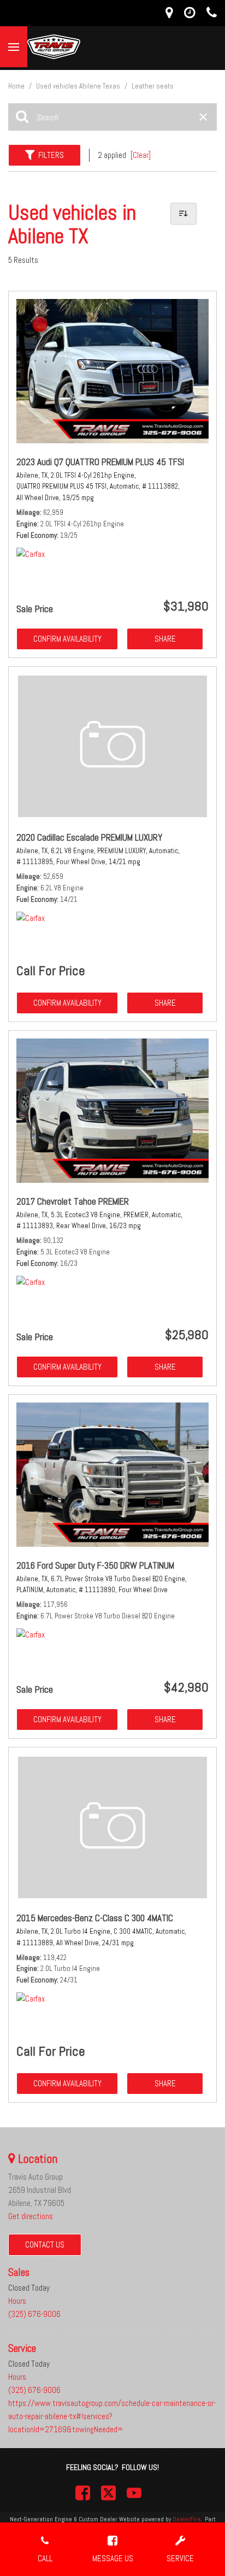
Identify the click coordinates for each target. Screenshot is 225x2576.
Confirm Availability (67, 639)
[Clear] (141, 155)
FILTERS (51, 155)
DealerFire (186, 2519)
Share (165, 639)
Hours (17, 2301)
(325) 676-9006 (34, 2314)
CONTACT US (45, 2245)
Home (17, 86)
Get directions (31, 2216)
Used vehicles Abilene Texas (79, 86)
